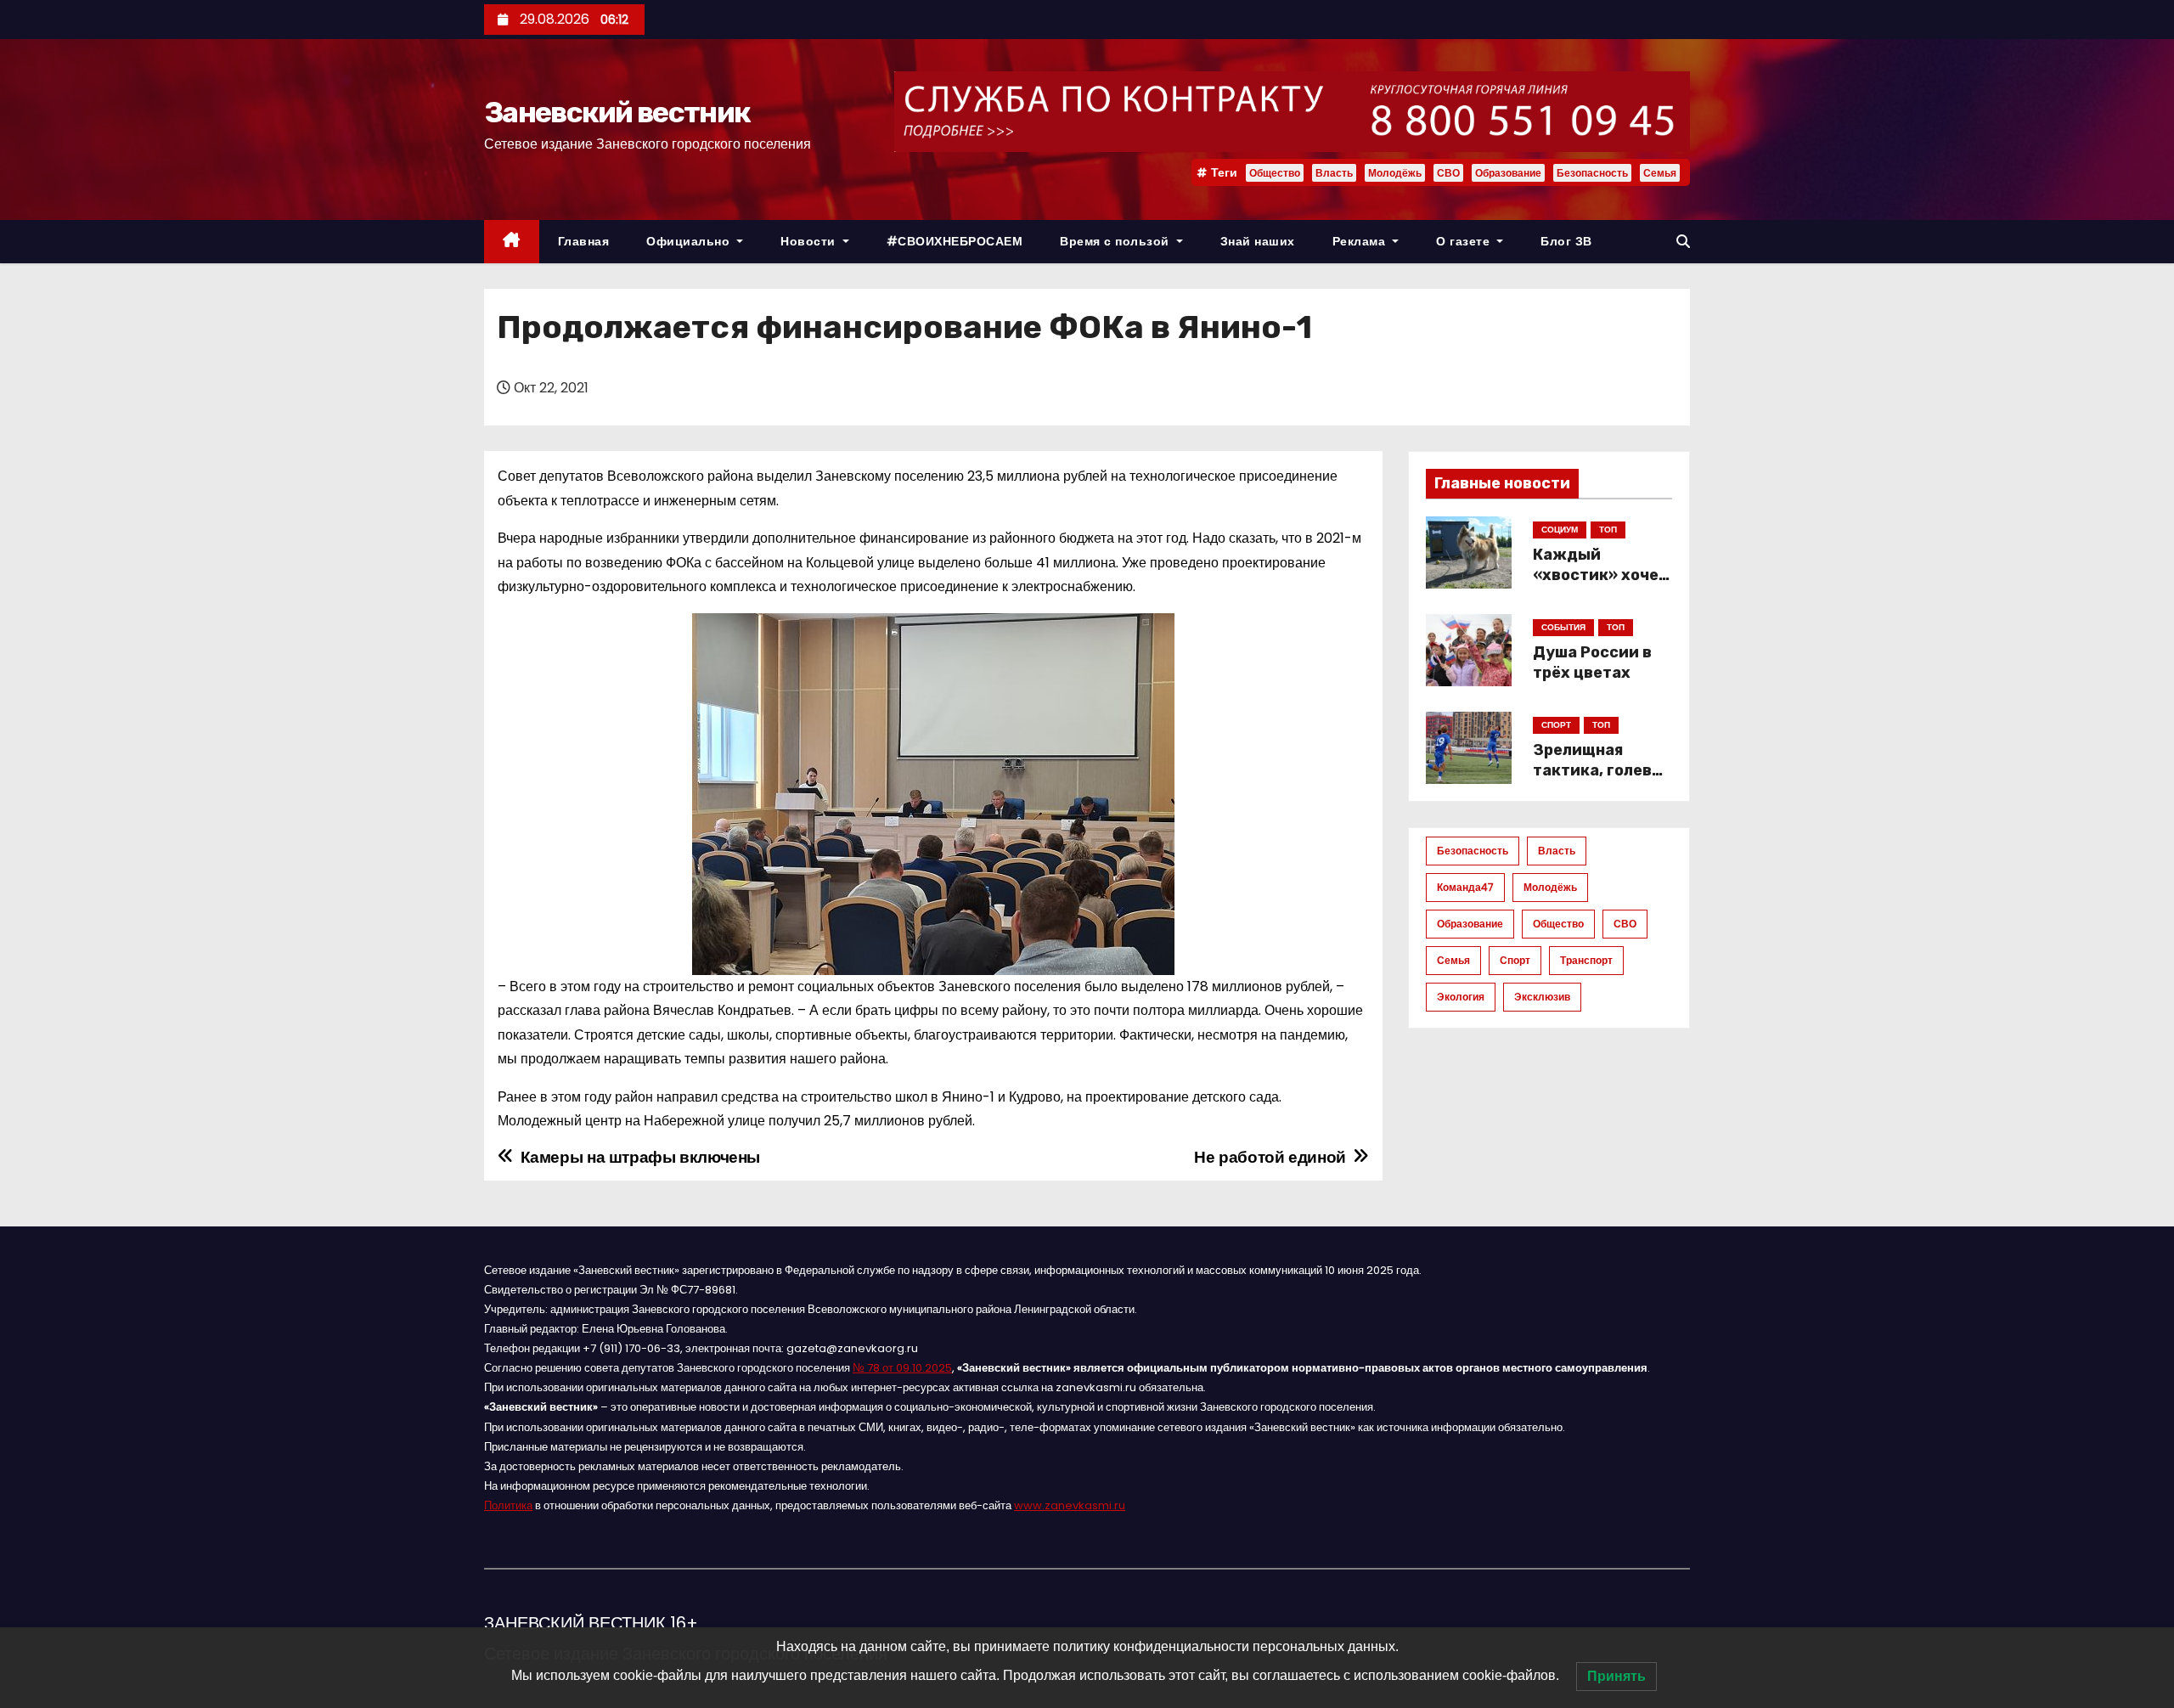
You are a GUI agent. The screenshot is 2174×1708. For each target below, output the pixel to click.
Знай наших (1258, 241)
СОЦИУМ (1560, 530)
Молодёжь (1395, 173)
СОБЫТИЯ (1563, 627)
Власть (1334, 173)
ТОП (1608, 530)
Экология (1461, 997)
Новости (810, 241)
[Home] (512, 242)
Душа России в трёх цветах (1592, 662)
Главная (584, 241)
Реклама (1361, 241)
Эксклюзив (1542, 997)
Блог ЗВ (1566, 241)
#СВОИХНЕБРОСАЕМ (955, 241)
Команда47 (1465, 887)
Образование (1508, 173)
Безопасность (1592, 173)
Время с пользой (1116, 241)
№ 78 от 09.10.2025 (902, 1368)
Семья (1660, 173)
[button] (1683, 242)
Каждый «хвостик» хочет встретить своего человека (1600, 585)
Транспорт (1586, 960)
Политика (508, 1505)
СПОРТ (1556, 725)
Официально (690, 241)
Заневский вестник (617, 113)
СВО (1448, 173)
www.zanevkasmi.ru (1070, 1505)
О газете (1465, 241)
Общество (1275, 173)
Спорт (1515, 960)
